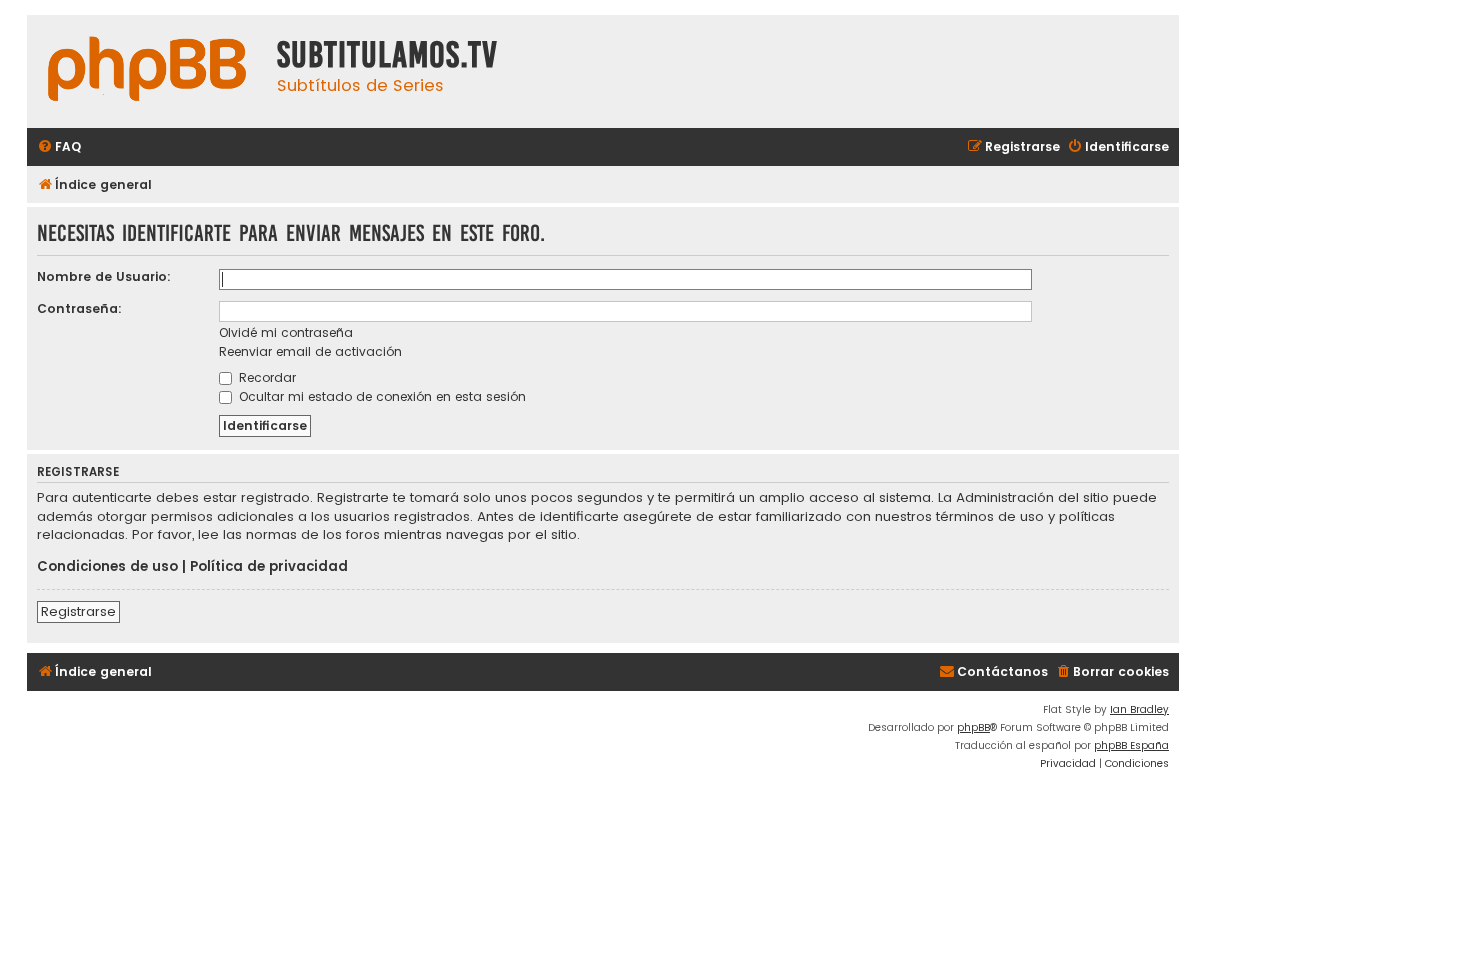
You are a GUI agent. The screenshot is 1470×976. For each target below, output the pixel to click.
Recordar (265, 377)
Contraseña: (79, 308)
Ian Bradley (1139, 709)
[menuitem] (59, 147)
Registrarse (78, 611)
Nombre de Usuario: (104, 276)
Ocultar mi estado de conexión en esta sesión (380, 396)
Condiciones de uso (107, 567)
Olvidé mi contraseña (286, 332)
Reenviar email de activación (310, 351)
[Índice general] (147, 71)
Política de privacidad (269, 567)
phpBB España (1131, 745)
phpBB (973, 727)
